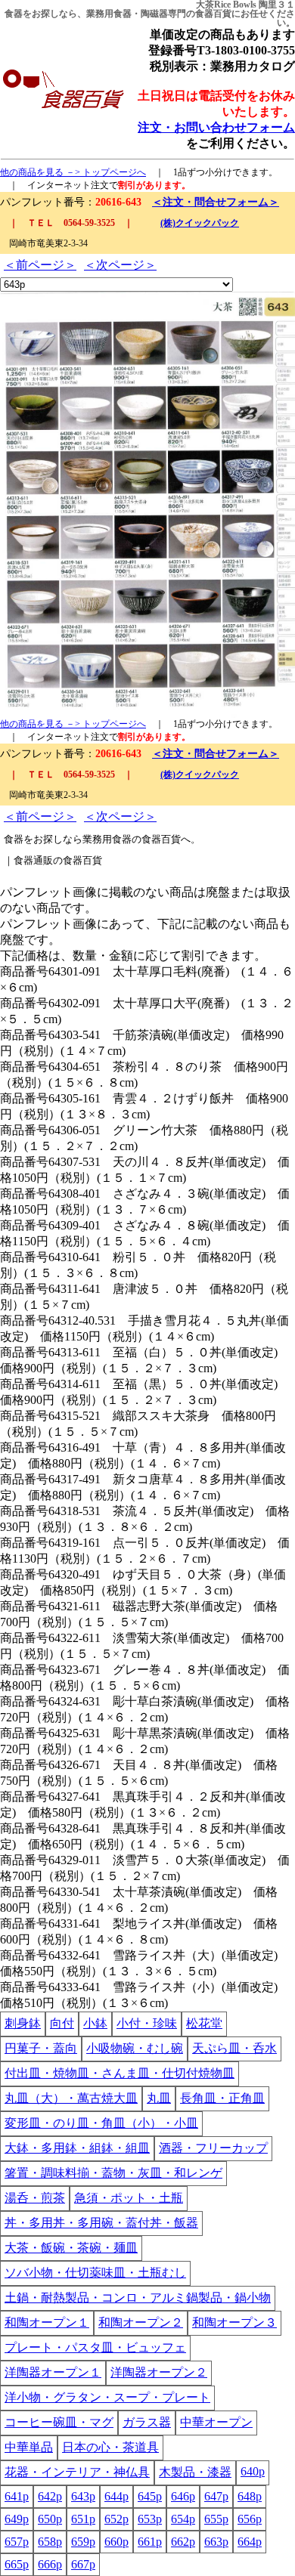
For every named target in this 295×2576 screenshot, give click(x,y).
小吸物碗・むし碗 (135, 2048)
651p (83, 2519)
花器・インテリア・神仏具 (77, 2472)
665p (17, 2564)
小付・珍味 (147, 2023)
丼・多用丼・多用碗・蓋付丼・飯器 (101, 2223)
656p (250, 2519)
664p (250, 2542)
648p (250, 2496)
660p (116, 2542)
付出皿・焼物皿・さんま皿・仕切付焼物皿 (120, 2073)
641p (17, 2496)
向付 (62, 2023)
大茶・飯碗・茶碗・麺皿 (71, 2248)
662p (183, 2542)
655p (216, 2519)
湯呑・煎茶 (35, 2198)
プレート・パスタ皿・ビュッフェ (95, 2347)
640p (253, 2471)
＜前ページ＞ (40, 265)
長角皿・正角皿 (222, 2098)
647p (216, 2496)
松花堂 (204, 2023)
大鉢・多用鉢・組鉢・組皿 (77, 2148)
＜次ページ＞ (120, 265)
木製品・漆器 (195, 2472)
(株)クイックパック (200, 223)
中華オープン (216, 2422)
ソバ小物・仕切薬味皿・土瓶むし (95, 2273)
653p (150, 2519)
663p (216, 2542)
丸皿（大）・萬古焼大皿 (71, 2098)
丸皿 (159, 2098)
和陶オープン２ (141, 2322)
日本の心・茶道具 (110, 2447)
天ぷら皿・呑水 (234, 2048)
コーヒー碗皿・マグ (59, 2422)
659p (83, 2542)
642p (50, 2496)
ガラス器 (147, 2422)
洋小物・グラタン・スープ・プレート (107, 2397)
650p (50, 2519)
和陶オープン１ (47, 2322)
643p (83, 2496)
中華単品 (29, 2447)
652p (116, 2519)
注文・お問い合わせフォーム (216, 127)
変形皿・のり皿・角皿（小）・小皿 (101, 2123)
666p (50, 2564)
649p (17, 2519)
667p (83, 2564)
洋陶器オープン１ (53, 2372)
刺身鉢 (23, 2023)
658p (50, 2542)
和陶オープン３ (234, 2322)
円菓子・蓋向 (41, 2048)
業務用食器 (109, 14)
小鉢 (95, 2023)
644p (116, 2496)
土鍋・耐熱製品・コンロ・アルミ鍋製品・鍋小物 (138, 2298)
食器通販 (33, 860)
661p (150, 2542)
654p (183, 2519)
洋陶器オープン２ (159, 2372)
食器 (14, 14)
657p (17, 2542)
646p (183, 2496)
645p (150, 2496)
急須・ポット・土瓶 (129, 2198)
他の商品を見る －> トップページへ (73, 172)
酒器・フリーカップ (213, 2148)
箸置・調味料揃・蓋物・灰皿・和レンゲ (113, 2173)
